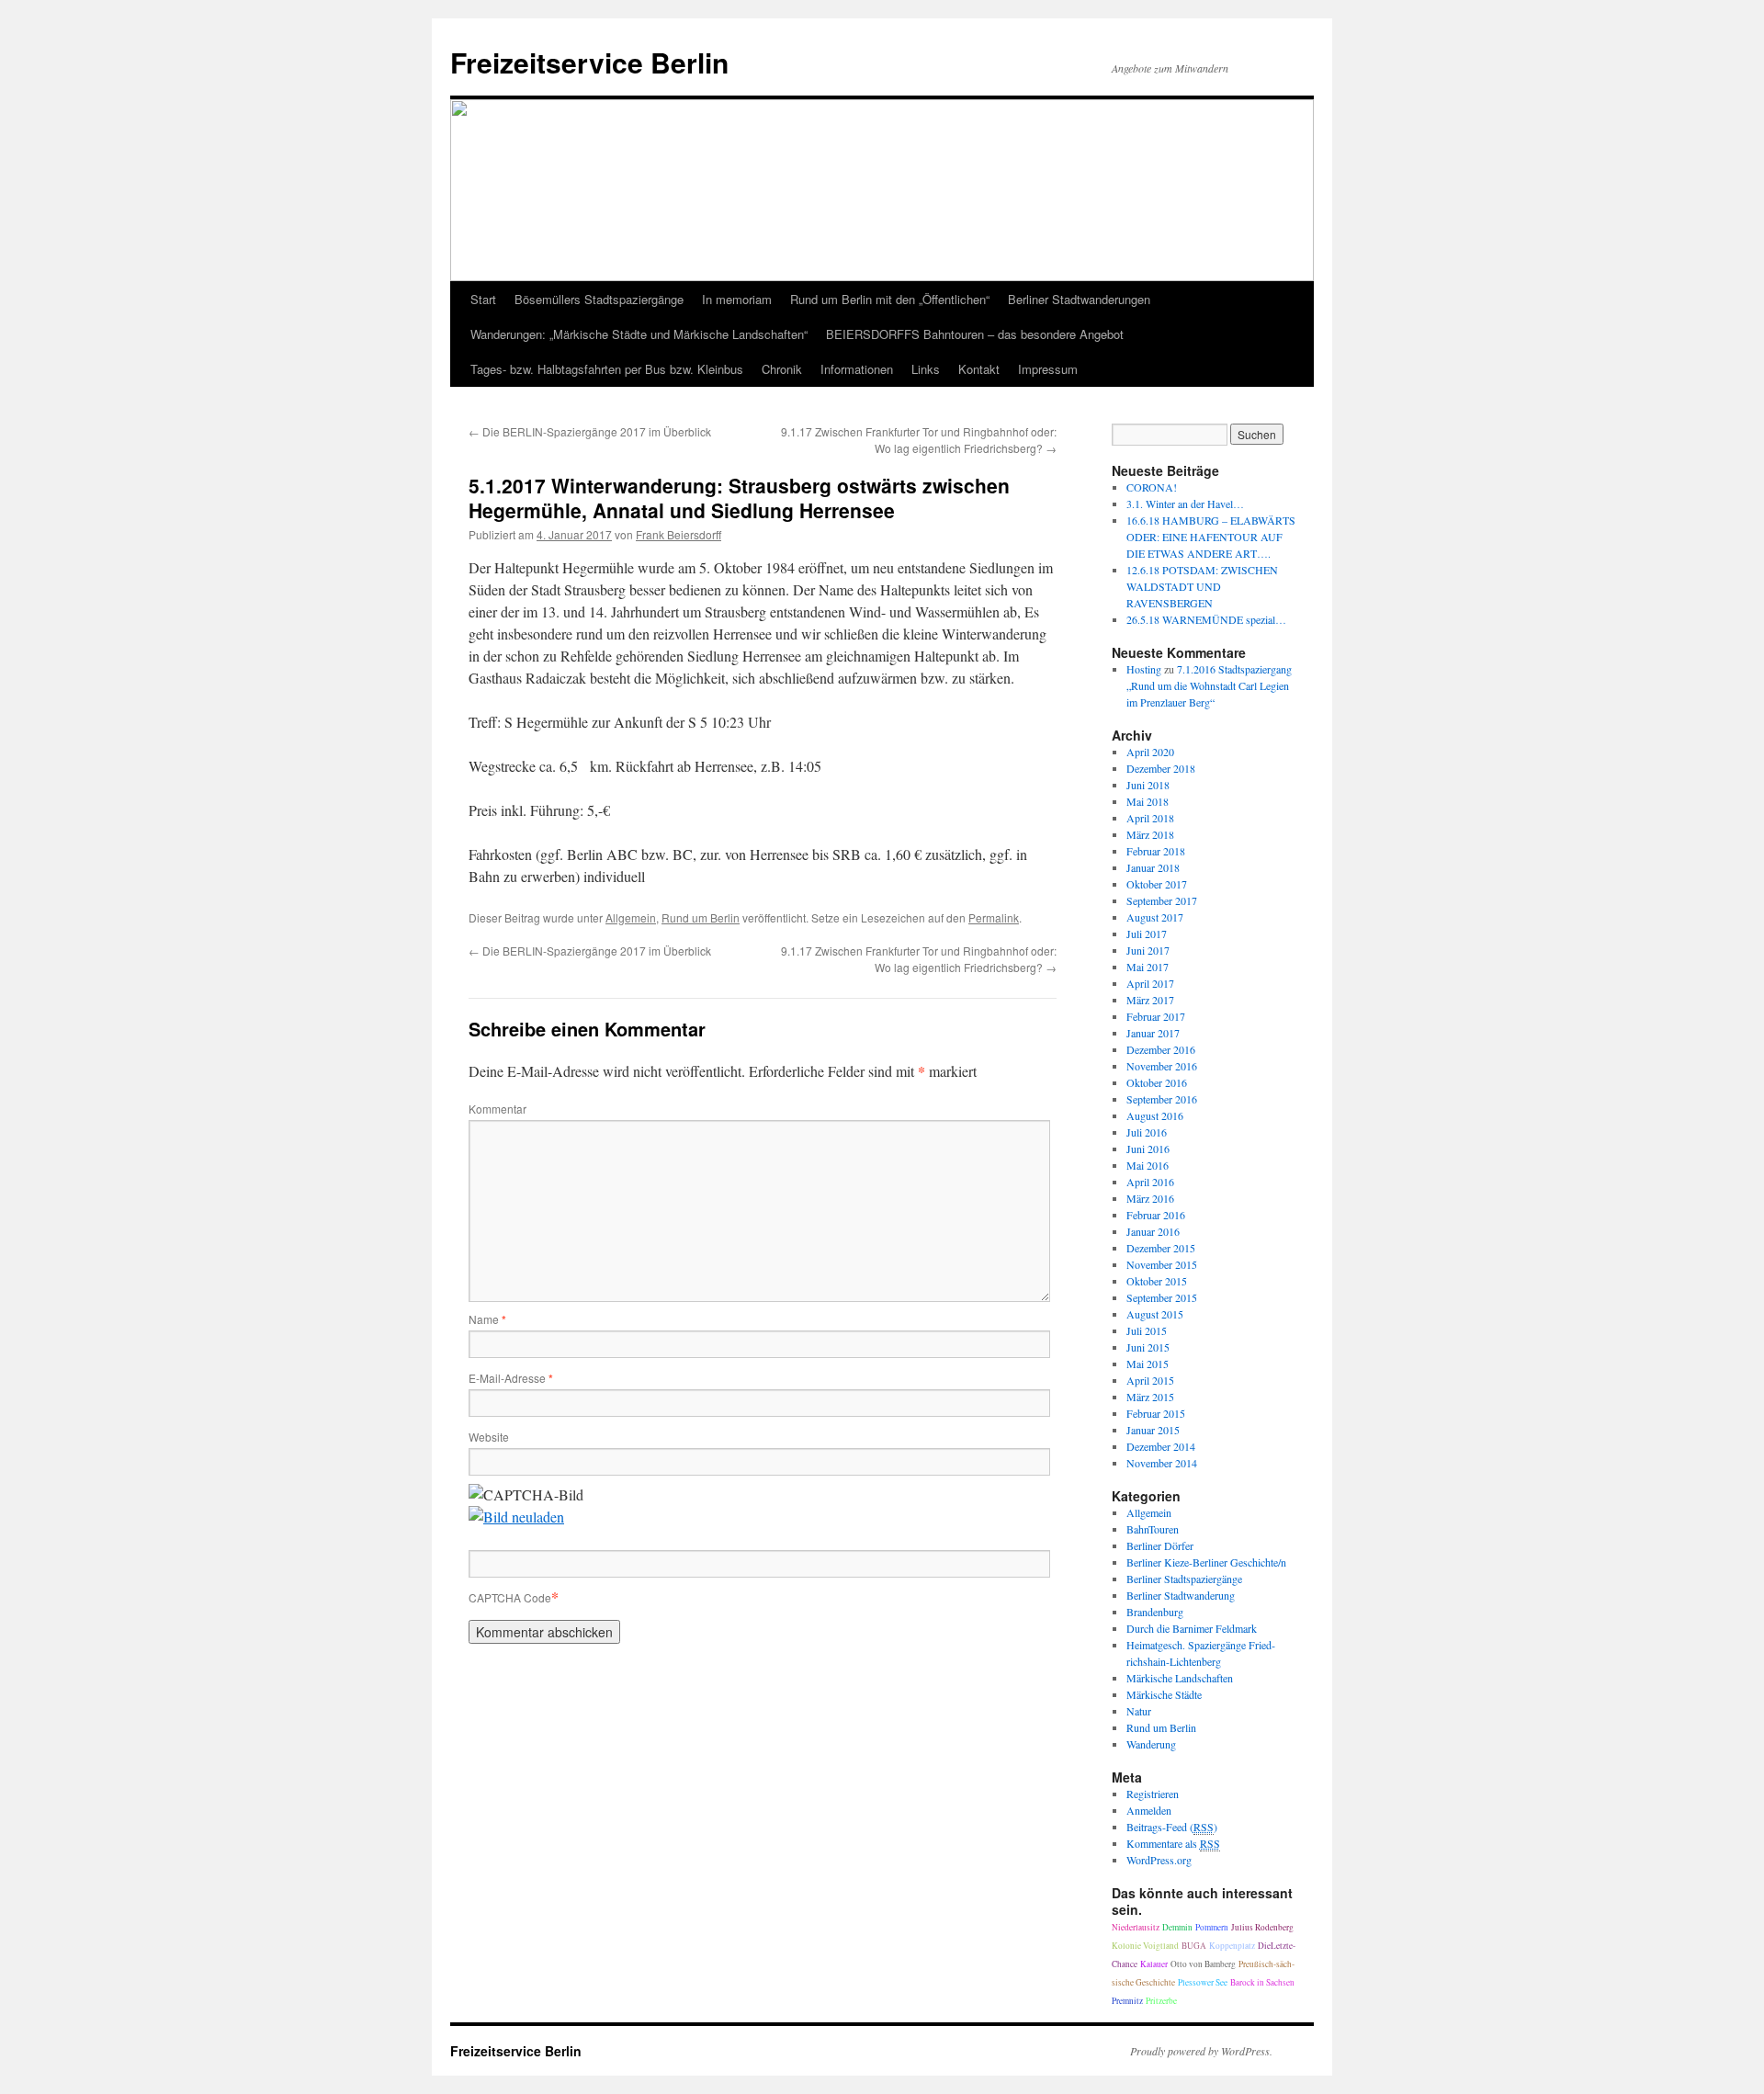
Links (926, 369)
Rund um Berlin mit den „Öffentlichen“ (890, 299)
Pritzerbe (1161, 2001)
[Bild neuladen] (516, 1517)
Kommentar (498, 1109)
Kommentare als (1173, 1843)
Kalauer (1154, 1964)
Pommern (1212, 1927)
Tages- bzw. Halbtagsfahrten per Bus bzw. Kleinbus (607, 369)
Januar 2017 (1153, 1033)
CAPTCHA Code (510, 1597)
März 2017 (1150, 1000)
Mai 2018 (1148, 801)
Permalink (994, 917)
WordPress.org (1159, 1860)
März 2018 (1150, 834)
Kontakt (979, 369)
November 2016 (1162, 1066)
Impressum (1048, 369)
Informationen (857, 369)
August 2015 (1155, 1314)
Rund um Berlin (701, 917)
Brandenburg (1155, 1612)
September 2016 (1162, 1099)
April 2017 (1150, 983)
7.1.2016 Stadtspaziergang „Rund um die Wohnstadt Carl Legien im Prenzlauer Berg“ (1209, 685)
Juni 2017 (1148, 950)
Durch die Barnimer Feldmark (1192, 1628)
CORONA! (1152, 487)
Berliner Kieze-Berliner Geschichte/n (1206, 1562)
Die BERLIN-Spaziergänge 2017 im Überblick (590, 431)
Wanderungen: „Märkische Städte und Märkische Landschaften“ (639, 334)
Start (483, 299)
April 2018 (1150, 818)
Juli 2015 (1147, 1330)
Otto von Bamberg (1203, 1964)
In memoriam (737, 299)
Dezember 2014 (1161, 1446)
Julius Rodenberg (1262, 1927)
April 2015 (1150, 1380)
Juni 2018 (1148, 785)
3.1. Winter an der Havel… (1185, 504)
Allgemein (631, 917)
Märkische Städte (1164, 1694)
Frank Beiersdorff (678, 534)
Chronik (782, 369)
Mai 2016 (1148, 1165)
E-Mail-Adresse (511, 1378)
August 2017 (1155, 917)
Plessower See (1203, 1982)
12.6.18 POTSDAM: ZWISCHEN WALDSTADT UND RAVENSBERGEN (1202, 586)
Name (487, 1319)
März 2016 (1150, 1198)
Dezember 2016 (1161, 1049)
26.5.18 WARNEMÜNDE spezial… (1206, 619)
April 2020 (1150, 752)
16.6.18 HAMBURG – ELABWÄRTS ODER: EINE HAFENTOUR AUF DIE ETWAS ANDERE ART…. (1211, 537)
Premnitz (1127, 2001)
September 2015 (1162, 1297)
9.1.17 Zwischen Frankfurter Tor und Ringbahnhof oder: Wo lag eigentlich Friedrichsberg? (919, 440)
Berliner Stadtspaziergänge (1184, 1579)
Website (489, 1437)
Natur (1139, 1711)
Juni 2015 (1148, 1347)
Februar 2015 (1156, 1413)
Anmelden (1149, 1810)
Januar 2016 (1153, 1231)
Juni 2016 (1148, 1149)
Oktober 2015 (1157, 1281)
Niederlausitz (1136, 1927)
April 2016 (1150, 1182)
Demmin (1177, 1927)
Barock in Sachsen (1262, 1982)
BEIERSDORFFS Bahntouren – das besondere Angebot (975, 334)
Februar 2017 (1156, 1016)
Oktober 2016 (1157, 1082)
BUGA (1194, 1946)
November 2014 (1162, 1463)
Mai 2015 (1148, 1364)
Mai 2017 (1148, 967)
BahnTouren (1153, 1529)
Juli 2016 (1147, 1132)
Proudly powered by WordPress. (1201, 2051)
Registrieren (1153, 1794)
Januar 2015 (1153, 1430)
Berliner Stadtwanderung (1181, 1595)
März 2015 (1150, 1397)
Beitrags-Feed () (1172, 1827)
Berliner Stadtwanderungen (1079, 299)
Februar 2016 (1156, 1215)
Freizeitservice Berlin (589, 62)
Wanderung (1151, 1744)
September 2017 (1162, 900)
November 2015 (1162, 1264)
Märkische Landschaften (1180, 1678)
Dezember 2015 (1161, 1248)
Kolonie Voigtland (1145, 1946)
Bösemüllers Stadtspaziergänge (599, 299)
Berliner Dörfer (1160, 1545)
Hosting (1144, 669)
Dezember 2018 (1161, 768)
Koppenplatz (1232, 1946)
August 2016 (1155, 1115)
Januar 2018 (1153, 867)
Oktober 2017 (1157, 884)
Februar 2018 (1156, 851)
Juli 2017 (1147, 934)
